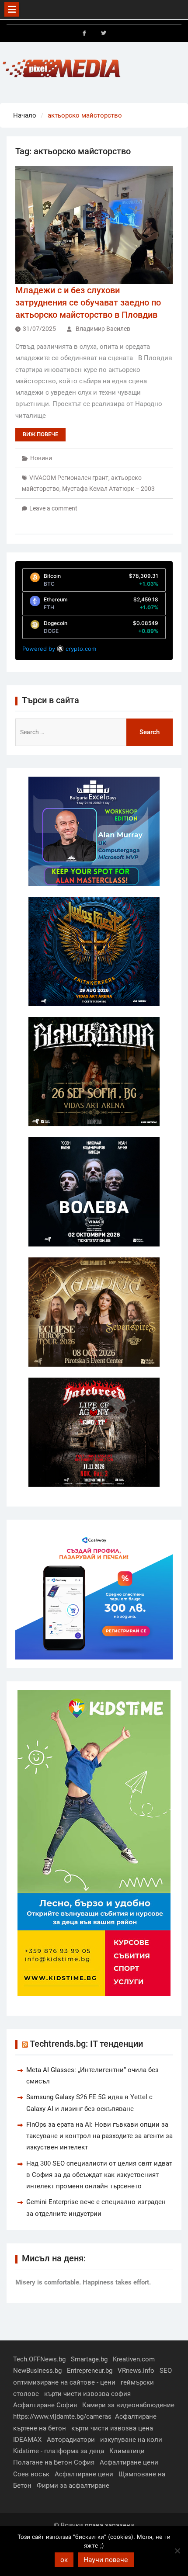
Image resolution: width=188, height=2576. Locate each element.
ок (64, 2560)
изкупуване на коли (131, 2440)
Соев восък (31, 2474)
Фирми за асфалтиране (73, 2486)
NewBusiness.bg (37, 2371)
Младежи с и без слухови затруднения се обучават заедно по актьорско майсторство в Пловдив (88, 302)
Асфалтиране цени (129, 2462)
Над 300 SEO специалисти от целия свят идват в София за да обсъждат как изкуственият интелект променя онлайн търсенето (99, 2175)
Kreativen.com (134, 2359)
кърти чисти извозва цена (112, 2428)
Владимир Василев (103, 329)
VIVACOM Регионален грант (69, 478)
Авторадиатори (71, 2440)
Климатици (127, 2451)
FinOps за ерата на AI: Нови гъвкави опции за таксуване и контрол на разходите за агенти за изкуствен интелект (99, 2136)
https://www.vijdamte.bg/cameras (62, 2416)
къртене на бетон (40, 2428)
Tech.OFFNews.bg (39, 2359)
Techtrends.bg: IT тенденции (86, 2044)
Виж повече (40, 434)
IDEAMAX (27, 2440)
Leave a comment (53, 508)
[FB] (84, 33)
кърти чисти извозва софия (87, 2394)
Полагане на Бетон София (54, 2462)
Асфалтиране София (45, 2405)
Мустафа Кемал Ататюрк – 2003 (108, 489)
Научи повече (106, 2560)
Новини (41, 458)
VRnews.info (136, 2371)
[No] (177, 2551)
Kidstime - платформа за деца (59, 2451)
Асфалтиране (136, 2416)
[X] (104, 33)
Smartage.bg (89, 2359)
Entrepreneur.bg (90, 2371)
